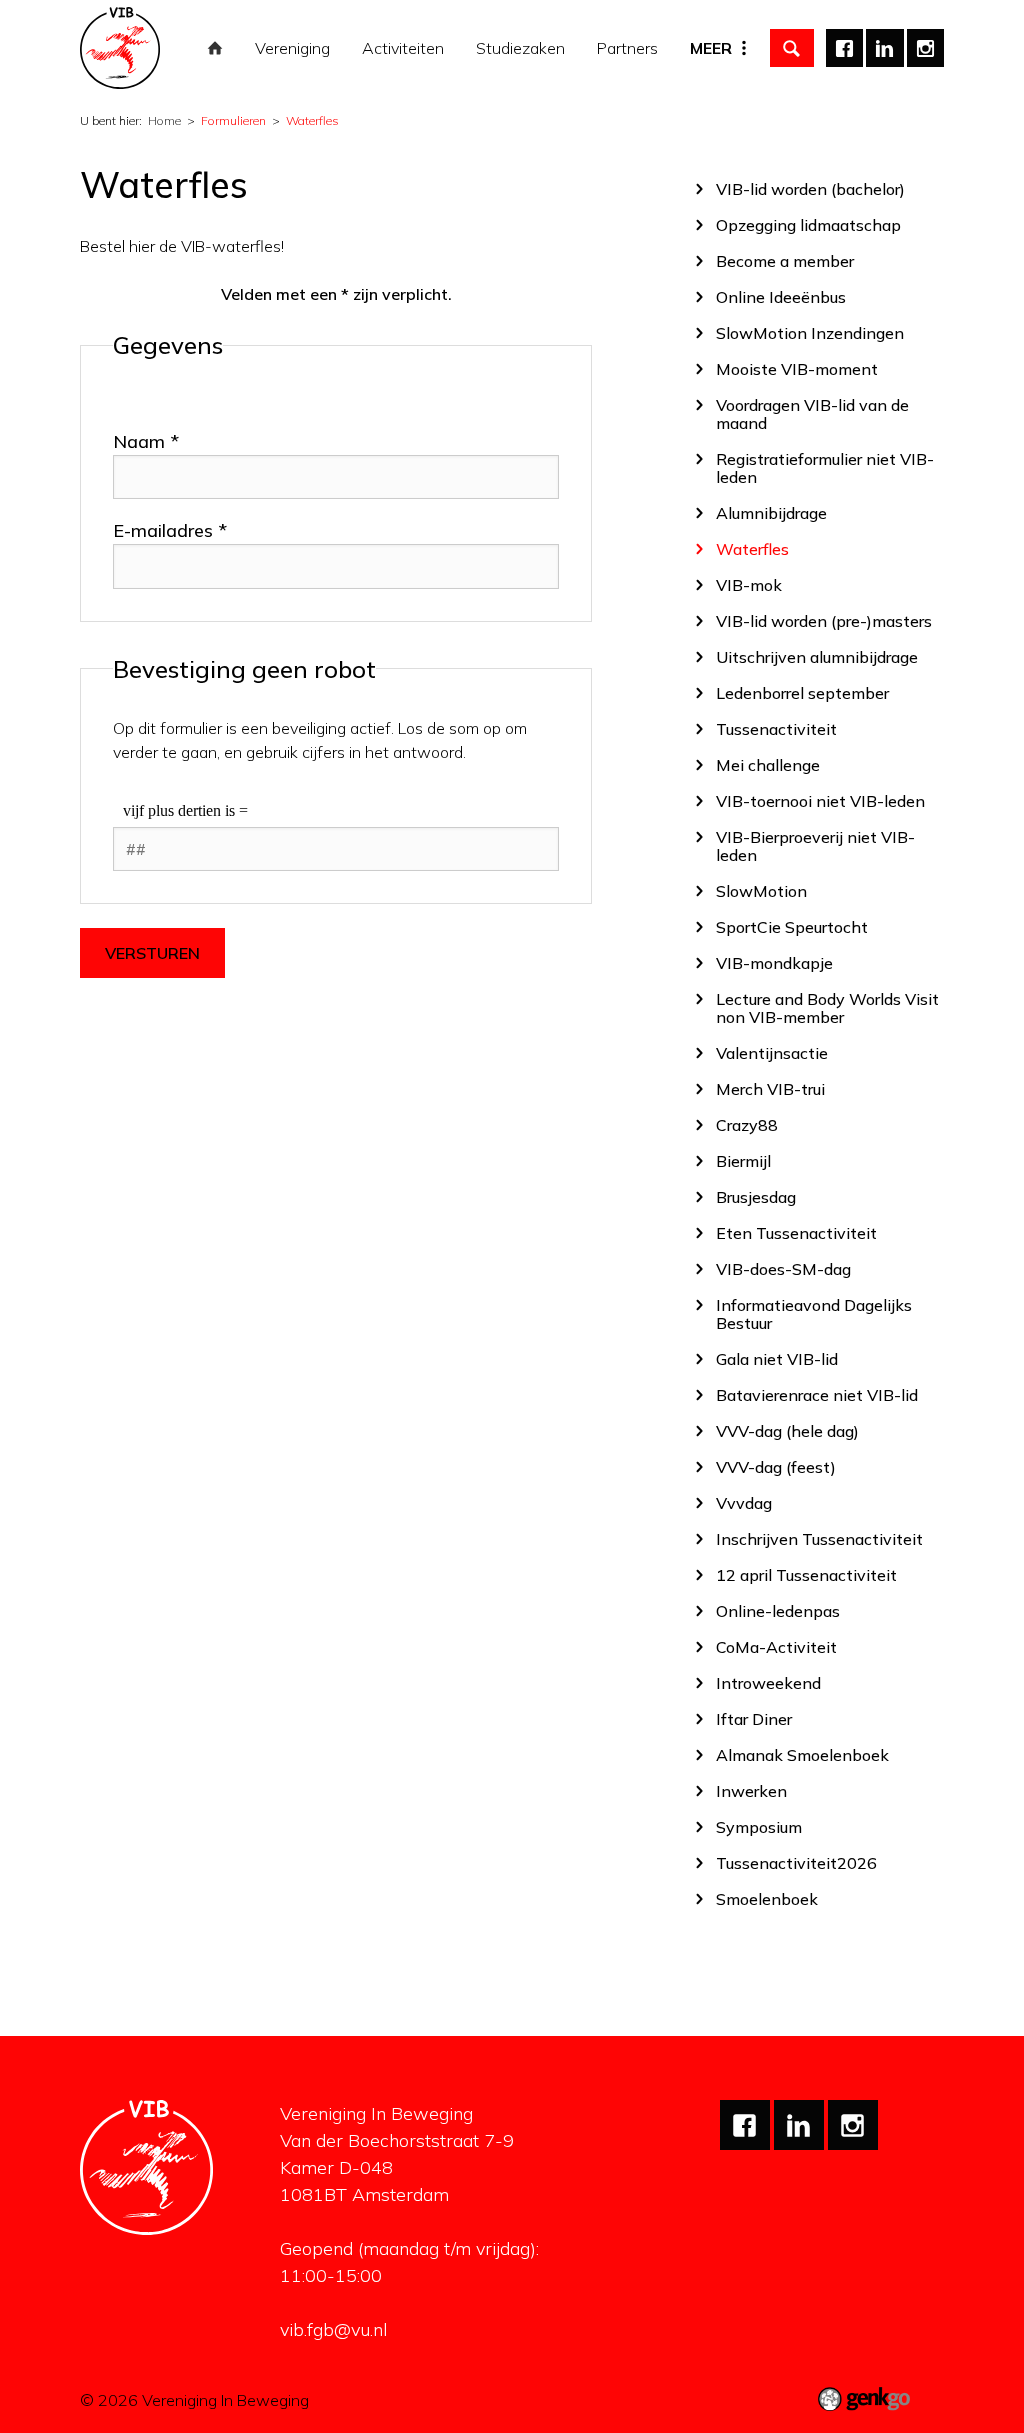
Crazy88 (747, 1124)
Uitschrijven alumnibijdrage (817, 656)
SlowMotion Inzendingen (810, 332)
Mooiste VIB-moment (797, 368)
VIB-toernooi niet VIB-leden (820, 800)
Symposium (759, 1826)
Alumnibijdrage (771, 512)
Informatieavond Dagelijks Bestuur (814, 1313)
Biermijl (743, 1160)
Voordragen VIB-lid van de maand (812, 413)
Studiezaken (520, 48)
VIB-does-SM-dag (783, 1268)
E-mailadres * (170, 530)
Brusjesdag (756, 1196)
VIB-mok (749, 584)
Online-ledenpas (778, 1610)
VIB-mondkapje (774, 962)
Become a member (785, 260)
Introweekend (768, 1682)
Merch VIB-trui (770, 1088)
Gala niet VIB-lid (777, 1358)
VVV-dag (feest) (776, 1466)
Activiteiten (403, 48)
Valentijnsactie (772, 1052)
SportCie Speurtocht (792, 926)
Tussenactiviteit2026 (796, 1862)
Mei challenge (768, 764)
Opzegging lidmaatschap (808, 224)
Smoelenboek (767, 1898)
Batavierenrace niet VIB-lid (817, 1394)
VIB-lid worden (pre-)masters (824, 620)
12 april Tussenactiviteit (806, 1574)
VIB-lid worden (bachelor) (810, 188)
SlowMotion (761, 890)
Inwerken (751, 1790)
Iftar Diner (754, 1718)
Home (215, 48)
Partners (627, 48)
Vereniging (292, 48)
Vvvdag (744, 1502)
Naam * (146, 441)
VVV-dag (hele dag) (787, 1430)
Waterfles (312, 120)
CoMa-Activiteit (776, 1646)
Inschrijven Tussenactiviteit (819, 1538)
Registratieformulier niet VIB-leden (825, 467)
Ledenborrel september (802, 692)
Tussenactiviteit (776, 728)
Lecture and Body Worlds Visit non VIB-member (827, 1007)
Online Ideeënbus (781, 296)
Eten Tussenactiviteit (796, 1232)
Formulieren (233, 120)
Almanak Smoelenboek (802, 1754)
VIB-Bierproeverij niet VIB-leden (815, 845)
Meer (711, 48)
